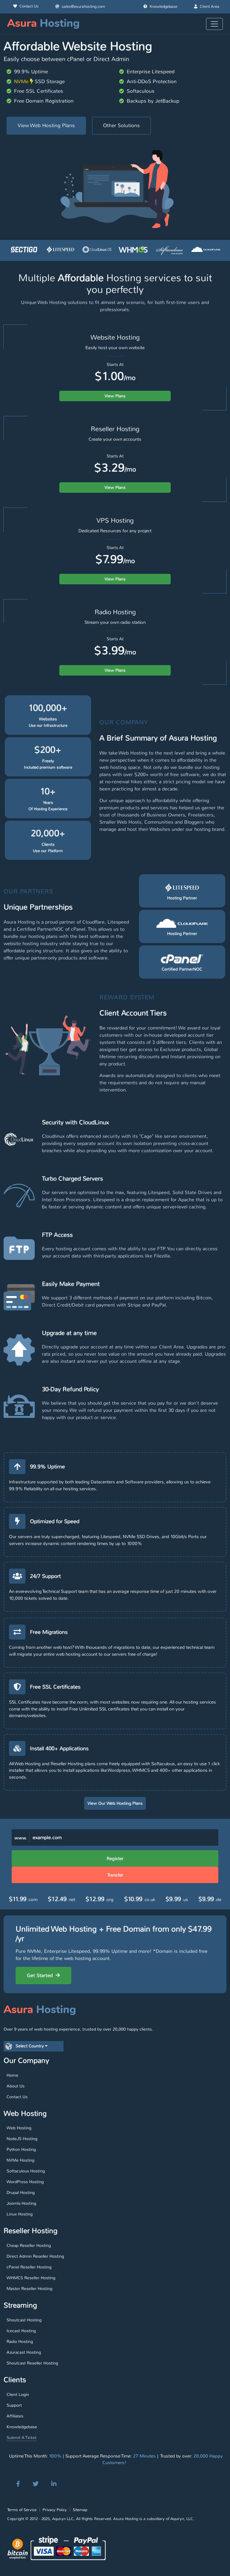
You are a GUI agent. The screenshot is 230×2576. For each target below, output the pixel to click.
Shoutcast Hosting (24, 2320)
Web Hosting (19, 2128)
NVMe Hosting (21, 2160)
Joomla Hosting (21, 2203)
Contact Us (29, 6)
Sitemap (80, 2510)
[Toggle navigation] (214, 24)
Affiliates (15, 2416)
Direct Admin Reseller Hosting (35, 2256)
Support (14, 2405)
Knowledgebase (164, 7)
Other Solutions (121, 125)
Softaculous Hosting (26, 2171)
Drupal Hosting (21, 2192)
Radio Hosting (20, 2341)
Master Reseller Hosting (29, 2288)
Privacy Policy (55, 2510)
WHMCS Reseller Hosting (31, 2278)
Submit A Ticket (22, 2437)
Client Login (18, 2394)
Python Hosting (21, 2149)
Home (12, 2075)
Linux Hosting (20, 2214)
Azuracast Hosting (24, 2352)
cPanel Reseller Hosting (29, 2267)
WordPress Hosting (25, 2182)
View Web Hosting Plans (46, 125)
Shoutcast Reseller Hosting (32, 2363)
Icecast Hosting (21, 2331)
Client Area (209, 7)
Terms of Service (22, 2510)
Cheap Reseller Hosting (29, 2245)
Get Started (41, 1975)
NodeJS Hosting (22, 2139)
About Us (16, 2086)
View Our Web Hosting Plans (115, 1803)
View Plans (115, 396)
